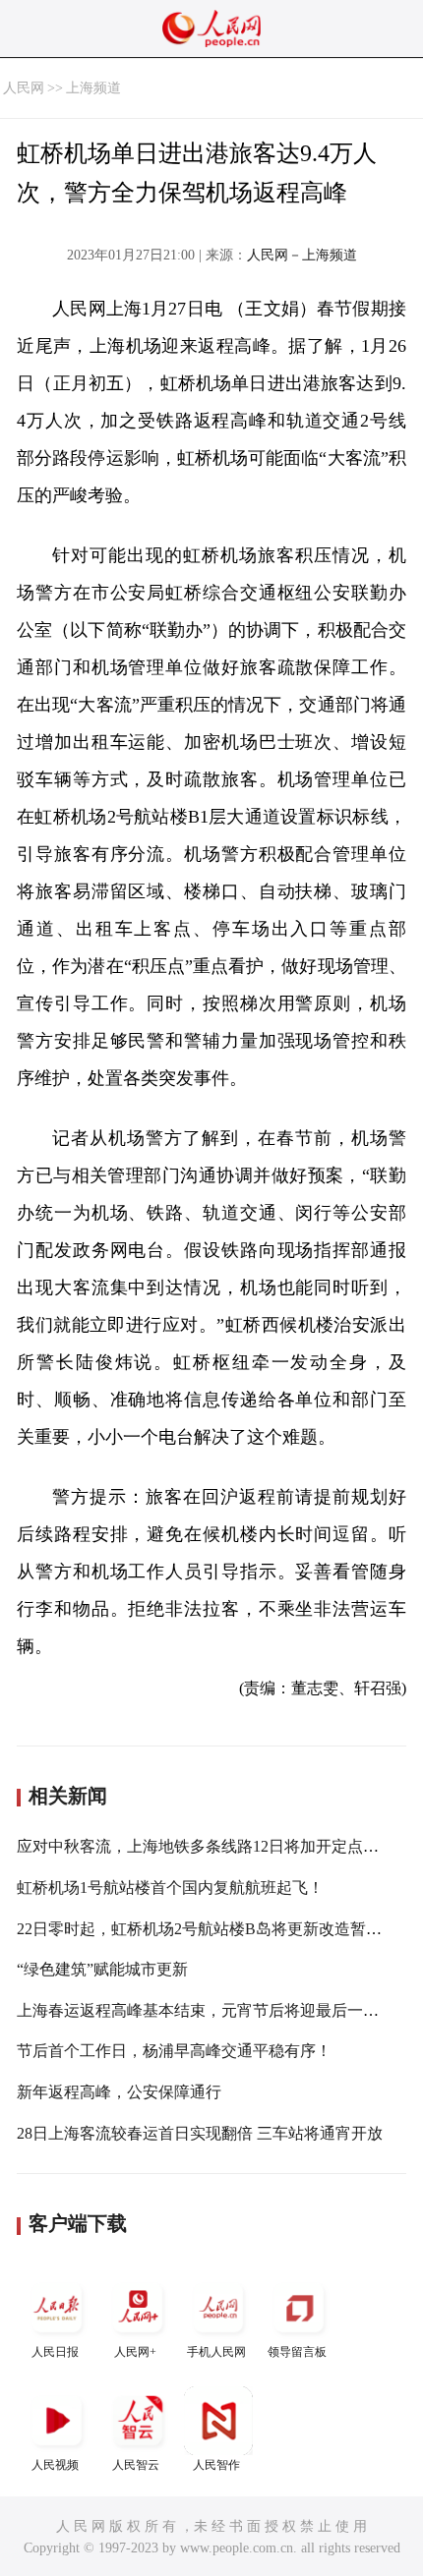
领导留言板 (297, 2352)
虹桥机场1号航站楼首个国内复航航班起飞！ (170, 1888)
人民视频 (55, 2465)
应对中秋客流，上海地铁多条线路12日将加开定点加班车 (213, 1846)
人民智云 (136, 2465)
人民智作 (216, 2465)
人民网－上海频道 (302, 255)
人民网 (24, 88)
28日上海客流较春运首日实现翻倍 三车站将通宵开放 (200, 2133)
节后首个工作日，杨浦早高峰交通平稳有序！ (174, 2051)
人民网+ (135, 2352)
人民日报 (55, 2352)
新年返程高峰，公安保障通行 (119, 2092)
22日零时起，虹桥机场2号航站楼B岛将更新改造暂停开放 (215, 1929)
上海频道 (93, 88)
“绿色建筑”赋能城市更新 (102, 1969)
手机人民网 (216, 2352)
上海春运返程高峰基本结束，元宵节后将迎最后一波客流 (213, 2010)
